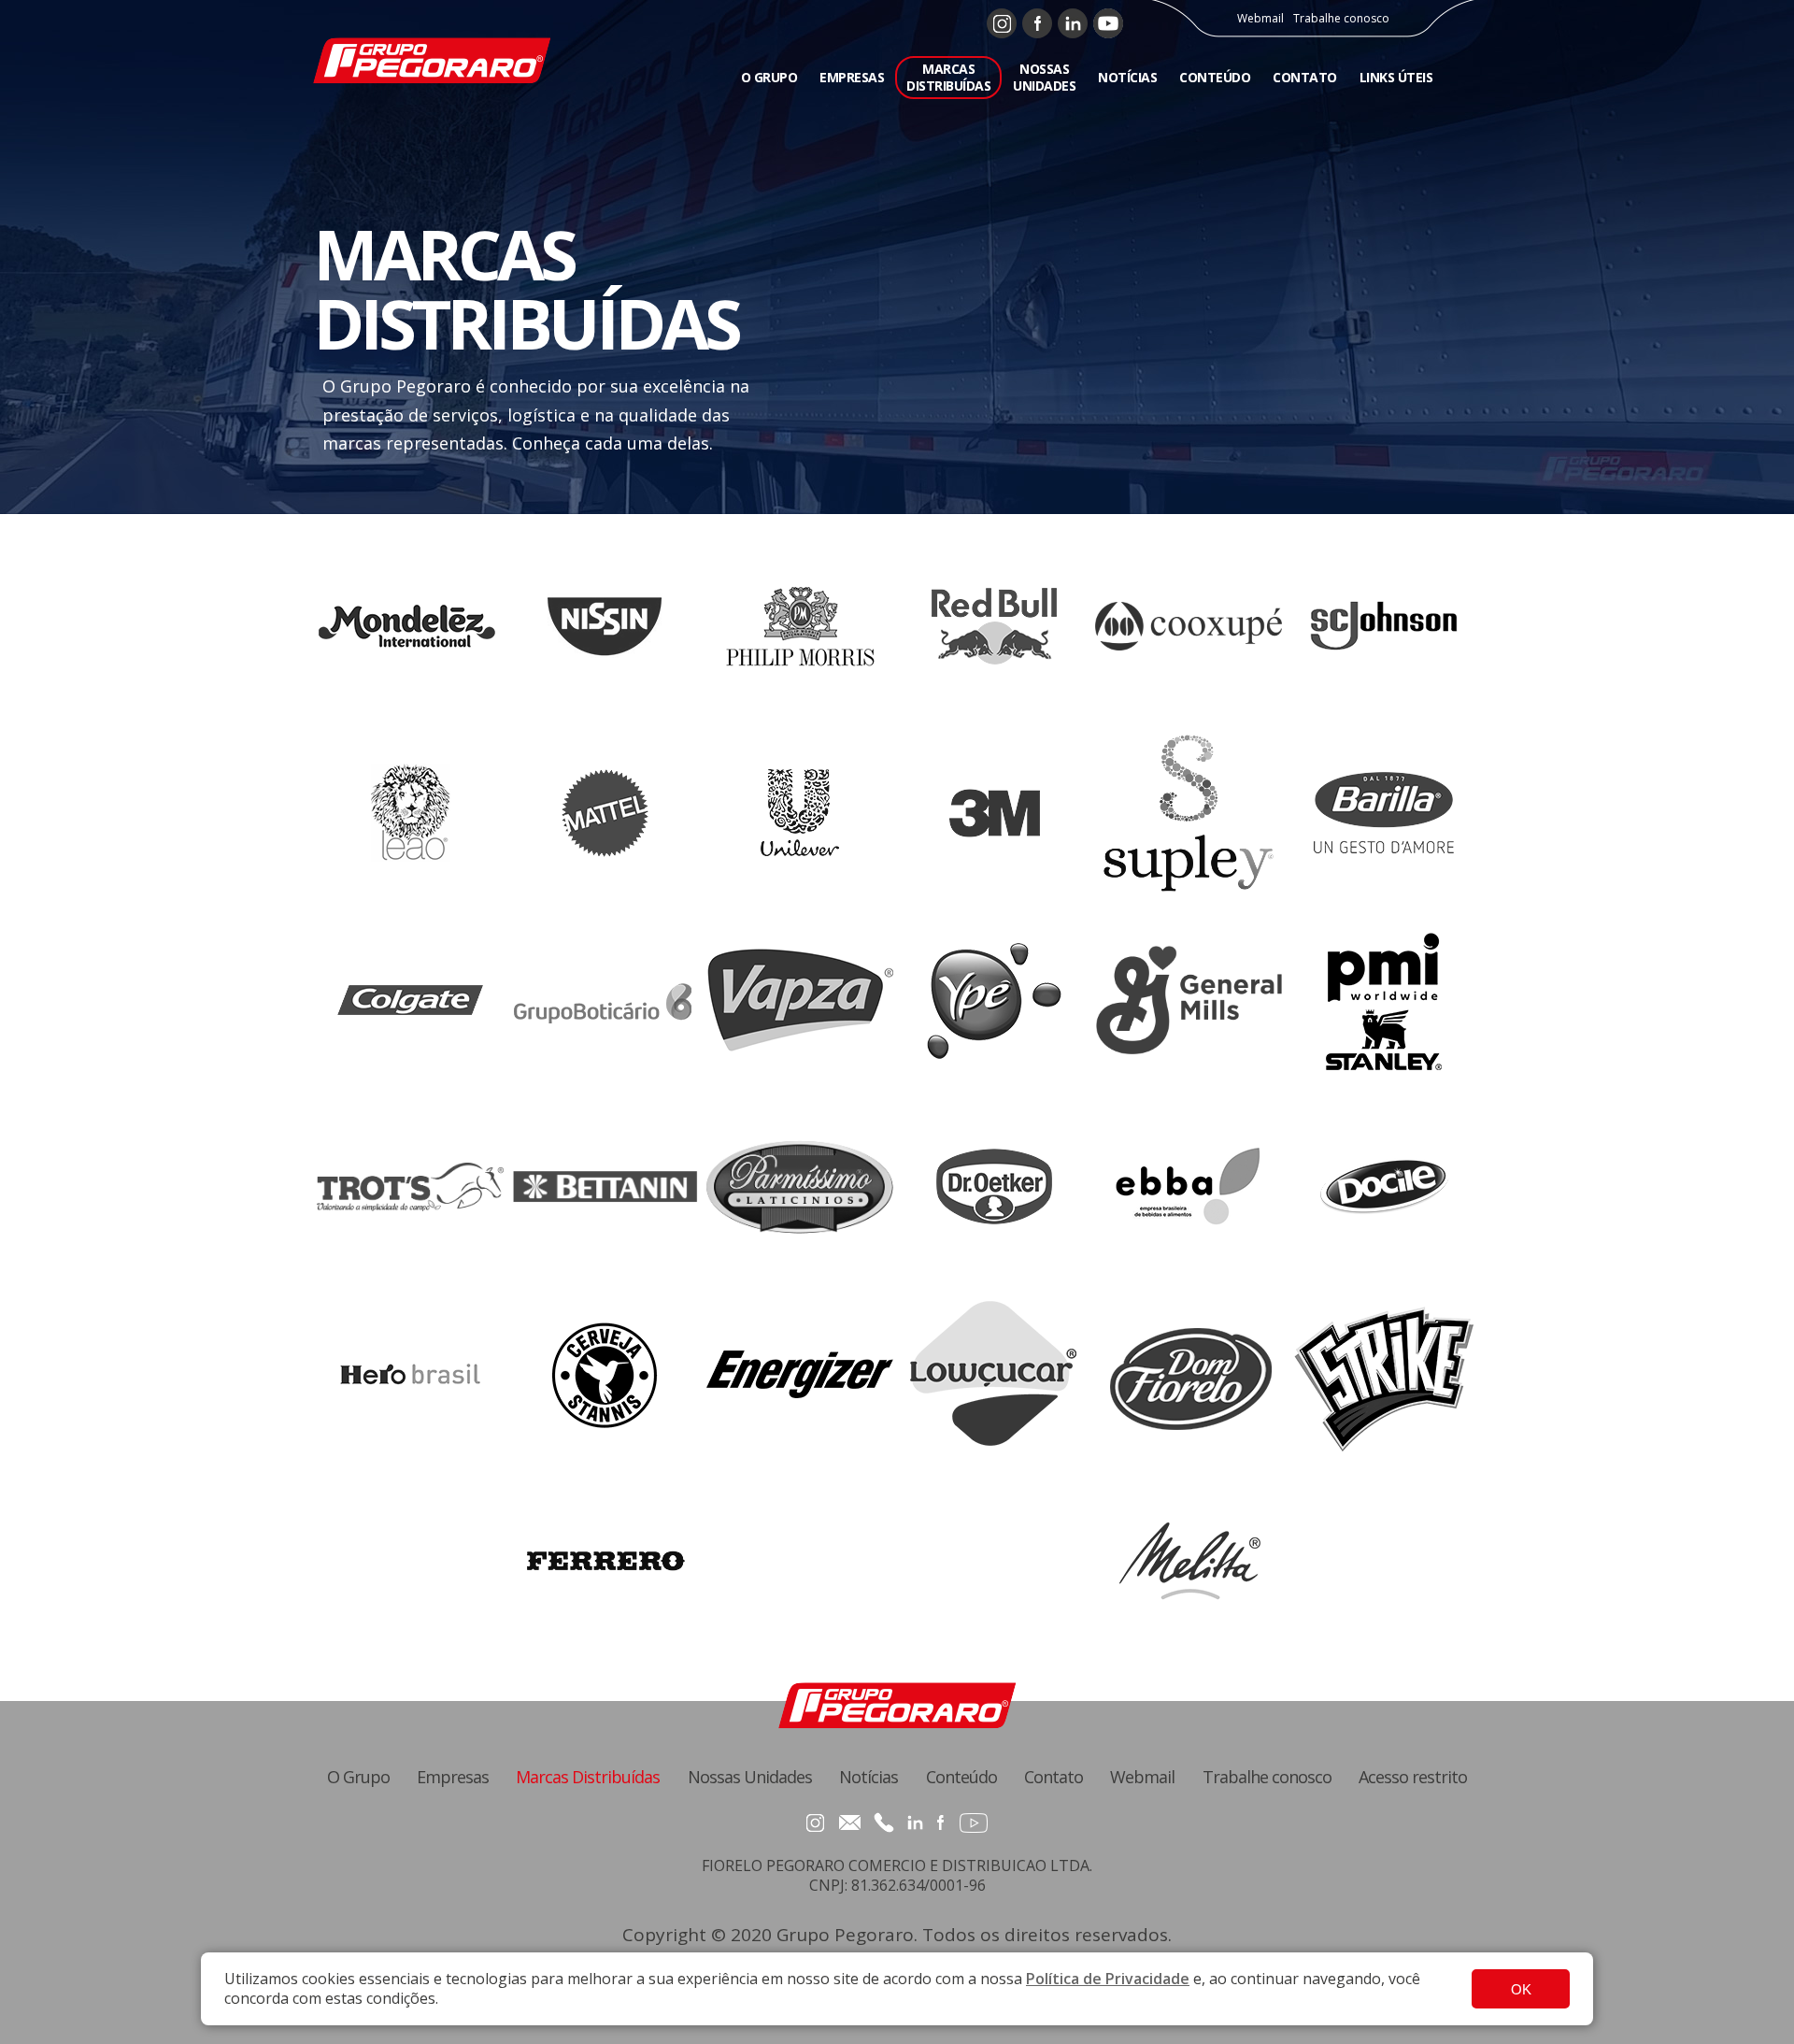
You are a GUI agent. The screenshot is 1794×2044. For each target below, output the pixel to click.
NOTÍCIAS (1127, 77)
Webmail (1260, 19)
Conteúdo (961, 1777)
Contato (1054, 1777)
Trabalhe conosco (1341, 19)
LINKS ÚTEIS (1396, 77)
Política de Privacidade (1108, 1979)
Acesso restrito (1413, 1777)
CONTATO (1305, 77)
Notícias (869, 1777)
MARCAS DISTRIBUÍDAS (948, 77)
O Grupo (358, 1777)
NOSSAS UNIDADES (1044, 77)
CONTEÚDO (1215, 77)
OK (1521, 1989)
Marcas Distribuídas (588, 1777)
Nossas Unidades (750, 1777)
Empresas (453, 1777)
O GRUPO (769, 77)
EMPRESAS (852, 77)
